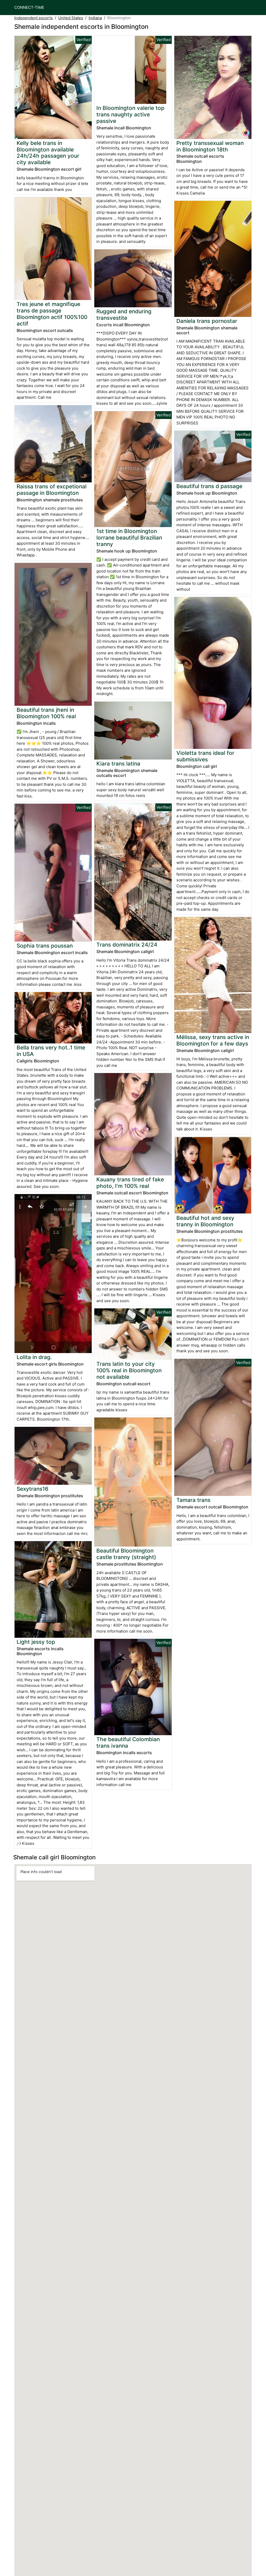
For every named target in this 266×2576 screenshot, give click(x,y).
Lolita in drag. (34, 1357)
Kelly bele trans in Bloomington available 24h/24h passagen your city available (48, 153)
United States (71, 18)
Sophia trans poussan (45, 946)
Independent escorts (34, 18)
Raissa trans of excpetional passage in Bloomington (52, 490)
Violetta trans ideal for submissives (205, 756)
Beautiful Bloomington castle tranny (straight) (126, 1554)
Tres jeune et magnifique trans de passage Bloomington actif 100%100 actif (52, 314)
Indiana (95, 18)
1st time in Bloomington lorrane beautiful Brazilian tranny (129, 538)
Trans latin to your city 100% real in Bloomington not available (129, 1370)
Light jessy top (36, 1642)
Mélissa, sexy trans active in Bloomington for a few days (213, 1040)
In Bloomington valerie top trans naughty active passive (130, 114)
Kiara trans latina (118, 764)
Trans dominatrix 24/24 (127, 945)
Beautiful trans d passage (209, 486)
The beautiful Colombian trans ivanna (128, 1742)
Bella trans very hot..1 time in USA (51, 1051)
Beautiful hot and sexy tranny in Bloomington (205, 1221)
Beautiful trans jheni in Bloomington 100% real (46, 713)
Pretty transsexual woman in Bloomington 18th (210, 146)
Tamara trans (193, 1500)
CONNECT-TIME (29, 7)
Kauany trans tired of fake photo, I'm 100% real (130, 1183)
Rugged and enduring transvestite (124, 315)
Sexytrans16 (32, 1489)
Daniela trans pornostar (207, 321)
